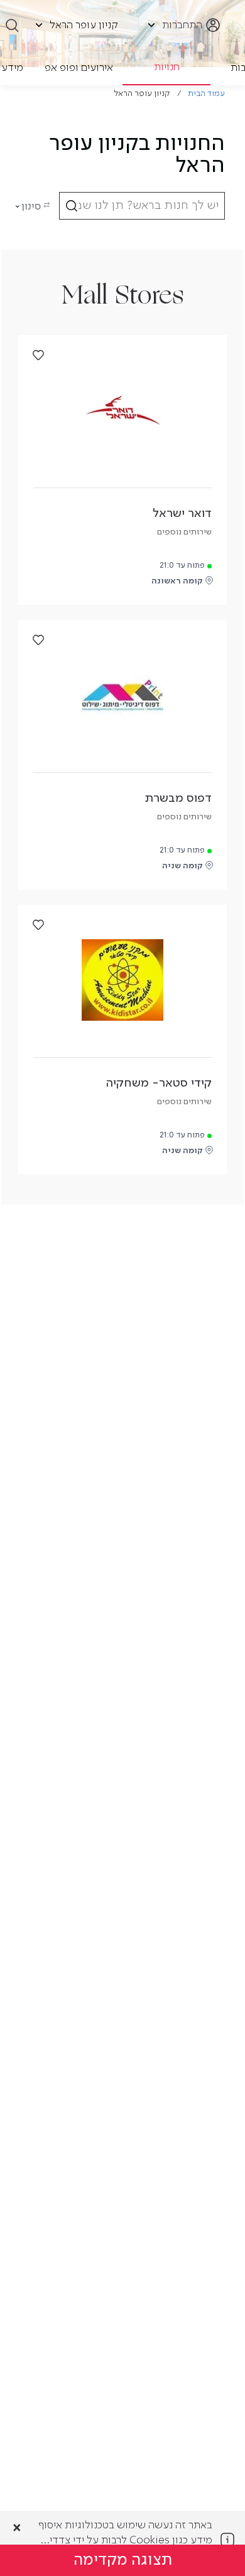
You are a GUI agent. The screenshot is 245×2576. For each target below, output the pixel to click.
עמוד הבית (206, 94)
